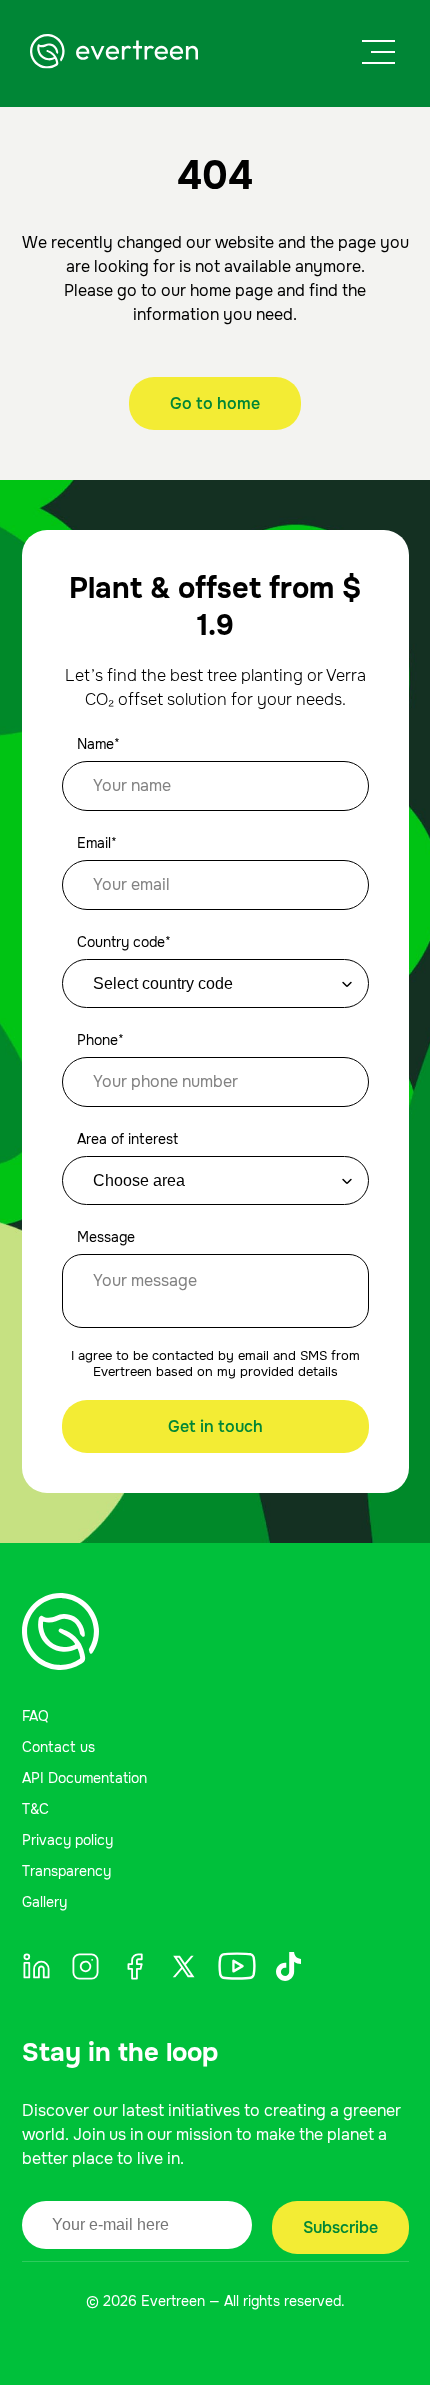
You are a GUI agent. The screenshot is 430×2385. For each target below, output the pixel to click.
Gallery (44, 1902)
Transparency (66, 1871)
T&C (35, 1809)
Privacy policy (67, 1840)
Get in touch (215, 1426)
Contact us (58, 1747)
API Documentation (84, 1778)
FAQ (35, 1716)
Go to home (215, 403)
